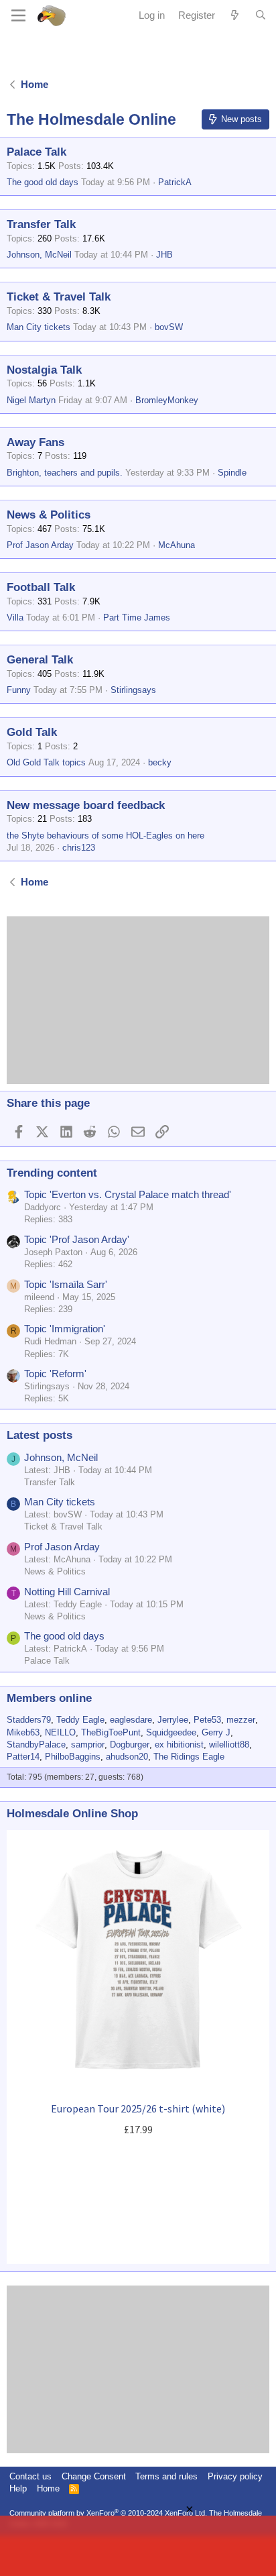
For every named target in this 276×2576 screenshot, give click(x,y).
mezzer (241, 1720)
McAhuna (177, 545)
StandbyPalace (36, 1745)
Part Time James (137, 618)
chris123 (79, 848)
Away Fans (36, 442)
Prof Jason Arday (40, 545)
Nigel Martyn (31, 400)
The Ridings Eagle (189, 1757)
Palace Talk (37, 152)
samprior (88, 1745)
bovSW (169, 327)
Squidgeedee (171, 1732)
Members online (49, 1698)
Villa (15, 618)
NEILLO (60, 1732)
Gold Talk (32, 732)
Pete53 (207, 1720)
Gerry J (216, 1732)
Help (18, 2488)
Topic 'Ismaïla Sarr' (66, 1284)
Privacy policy (235, 2476)
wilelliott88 (229, 1745)
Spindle (232, 473)
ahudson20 (127, 1757)
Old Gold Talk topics (46, 762)
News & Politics (49, 515)
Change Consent (94, 2476)
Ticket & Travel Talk (59, 297)
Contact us (30, 2476)
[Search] (261, 15)
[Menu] (18, 15)
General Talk (40, 660)
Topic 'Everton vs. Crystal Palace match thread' (128, 1194)
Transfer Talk (41, 224)
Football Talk (41, 587)
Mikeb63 (23, 1732)
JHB (164, 255)
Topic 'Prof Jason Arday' (77, 1239)
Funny (19, 690)
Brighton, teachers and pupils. (65, 473)
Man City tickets (39, 327)
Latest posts (40, 1435)
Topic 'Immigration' (65, 1329)
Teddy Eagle (80, 1720)
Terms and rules (166, 2476)
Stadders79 (29, 1720)
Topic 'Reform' (55, 1374)
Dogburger (130, 1745)
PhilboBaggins (73, 1757)
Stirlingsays (133, 690)
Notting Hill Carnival (67, 1592)
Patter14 (23, 1757)
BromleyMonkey (167, 400)
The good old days (43, 182)
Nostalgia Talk (44, 370)
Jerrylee (173, 1720)
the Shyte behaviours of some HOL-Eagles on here (106, 836)
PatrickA (175, 182)
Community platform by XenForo (108, 2513)
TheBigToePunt (111, 1732)
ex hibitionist (179, 1745)
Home (48, 2488)
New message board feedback (86, 805)
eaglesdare (131, 1720)
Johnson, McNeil (39, 255)
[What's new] (235, 15)
